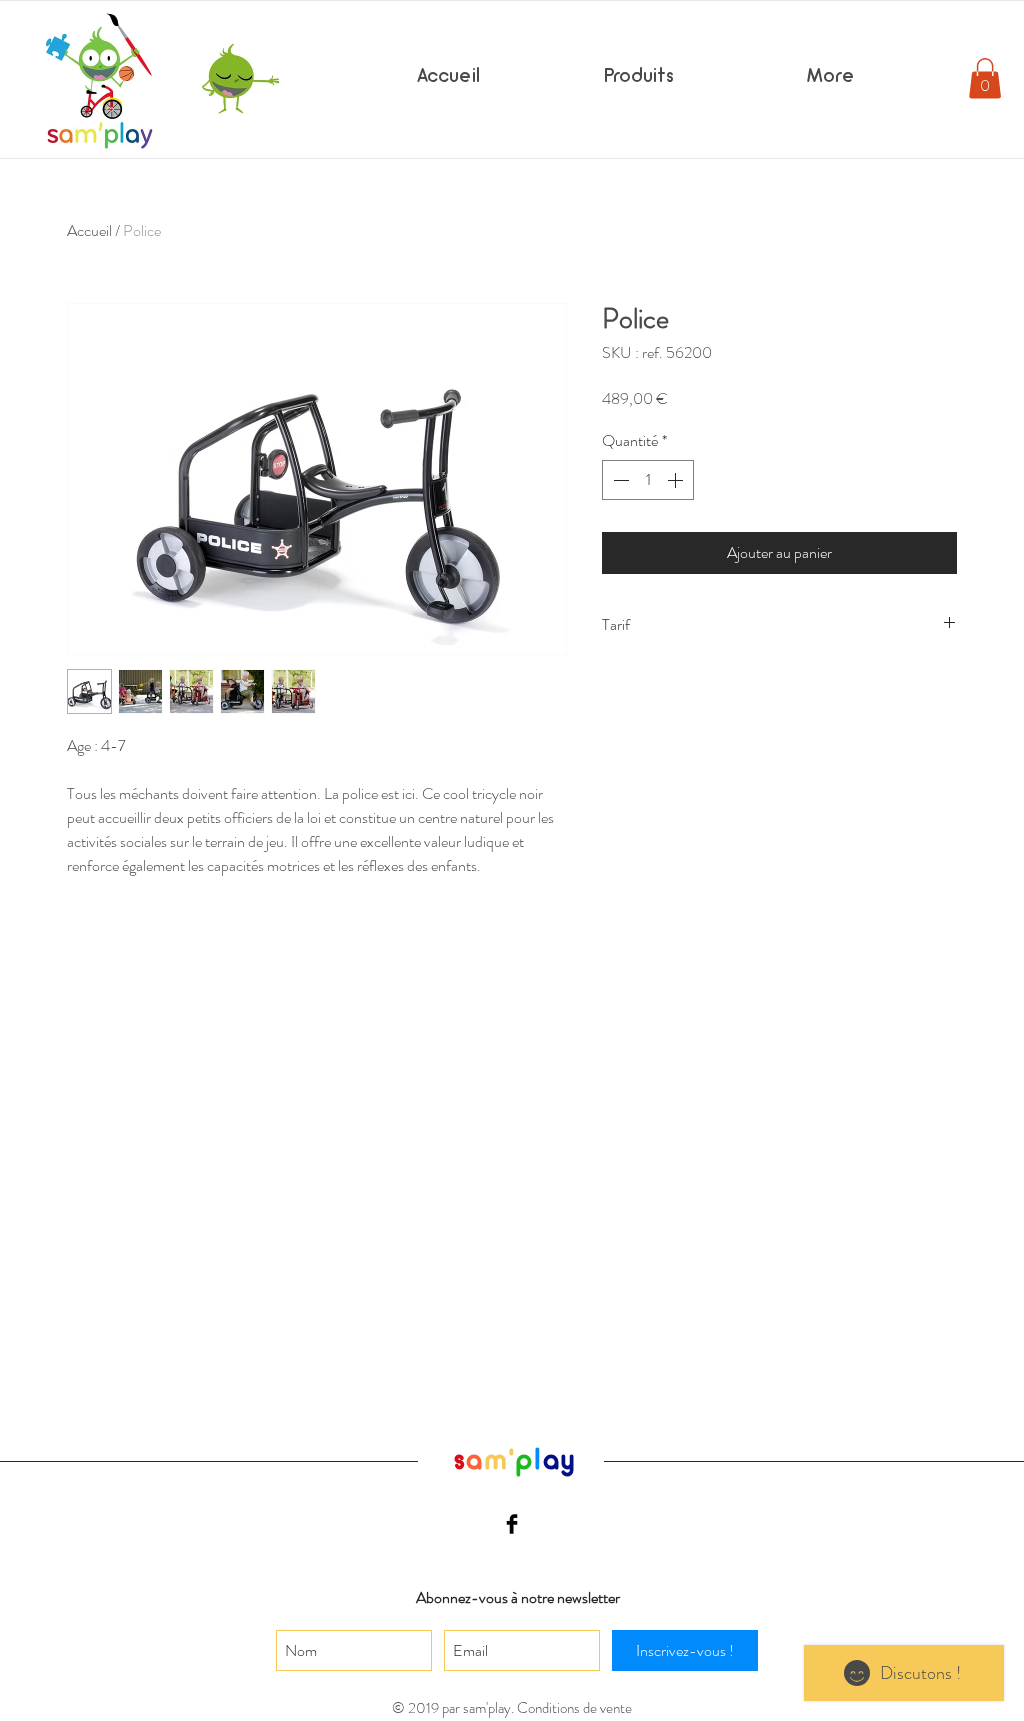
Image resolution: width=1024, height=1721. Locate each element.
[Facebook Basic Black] (512, 1524)
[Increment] (677, 480)
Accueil (89, 230)
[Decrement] (619, 480)
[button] (985, 78)
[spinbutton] (648, 480)
